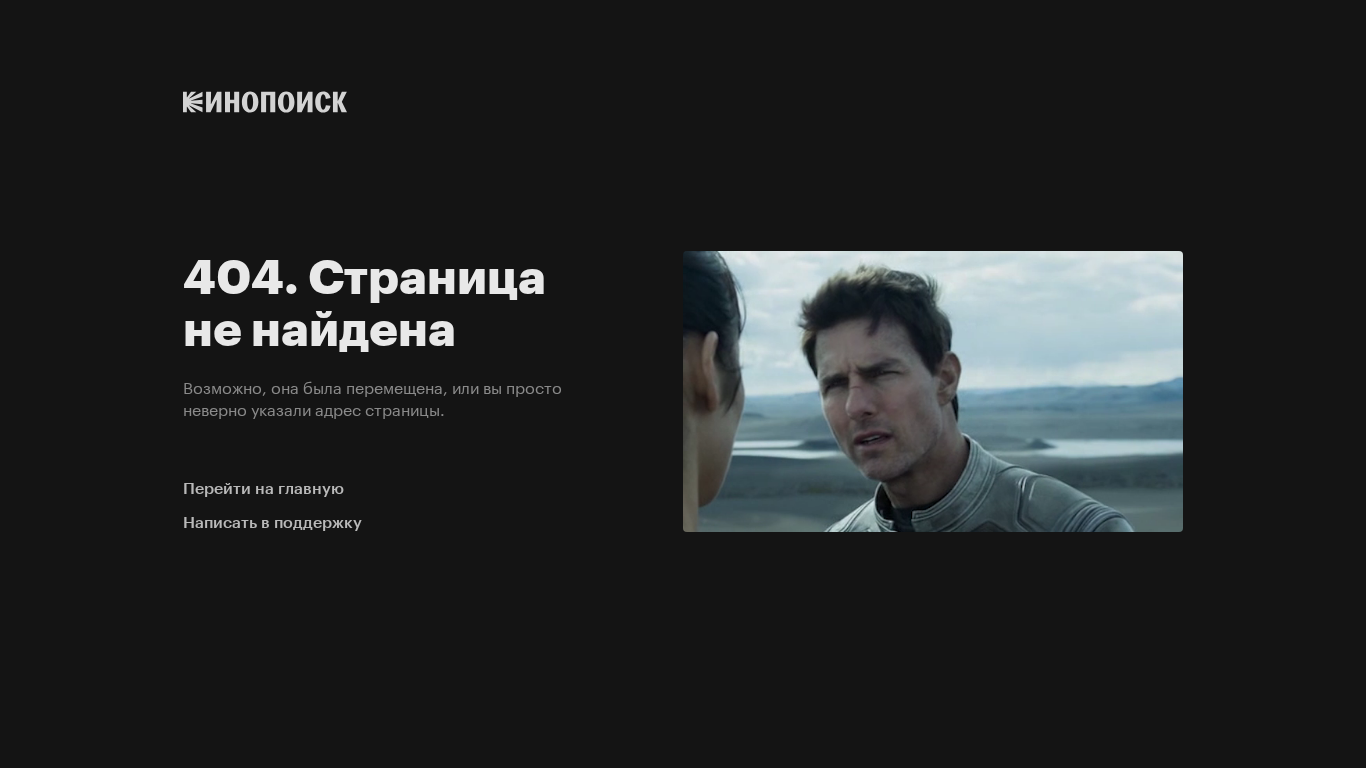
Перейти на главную (263, 488)
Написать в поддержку (272, 522)
